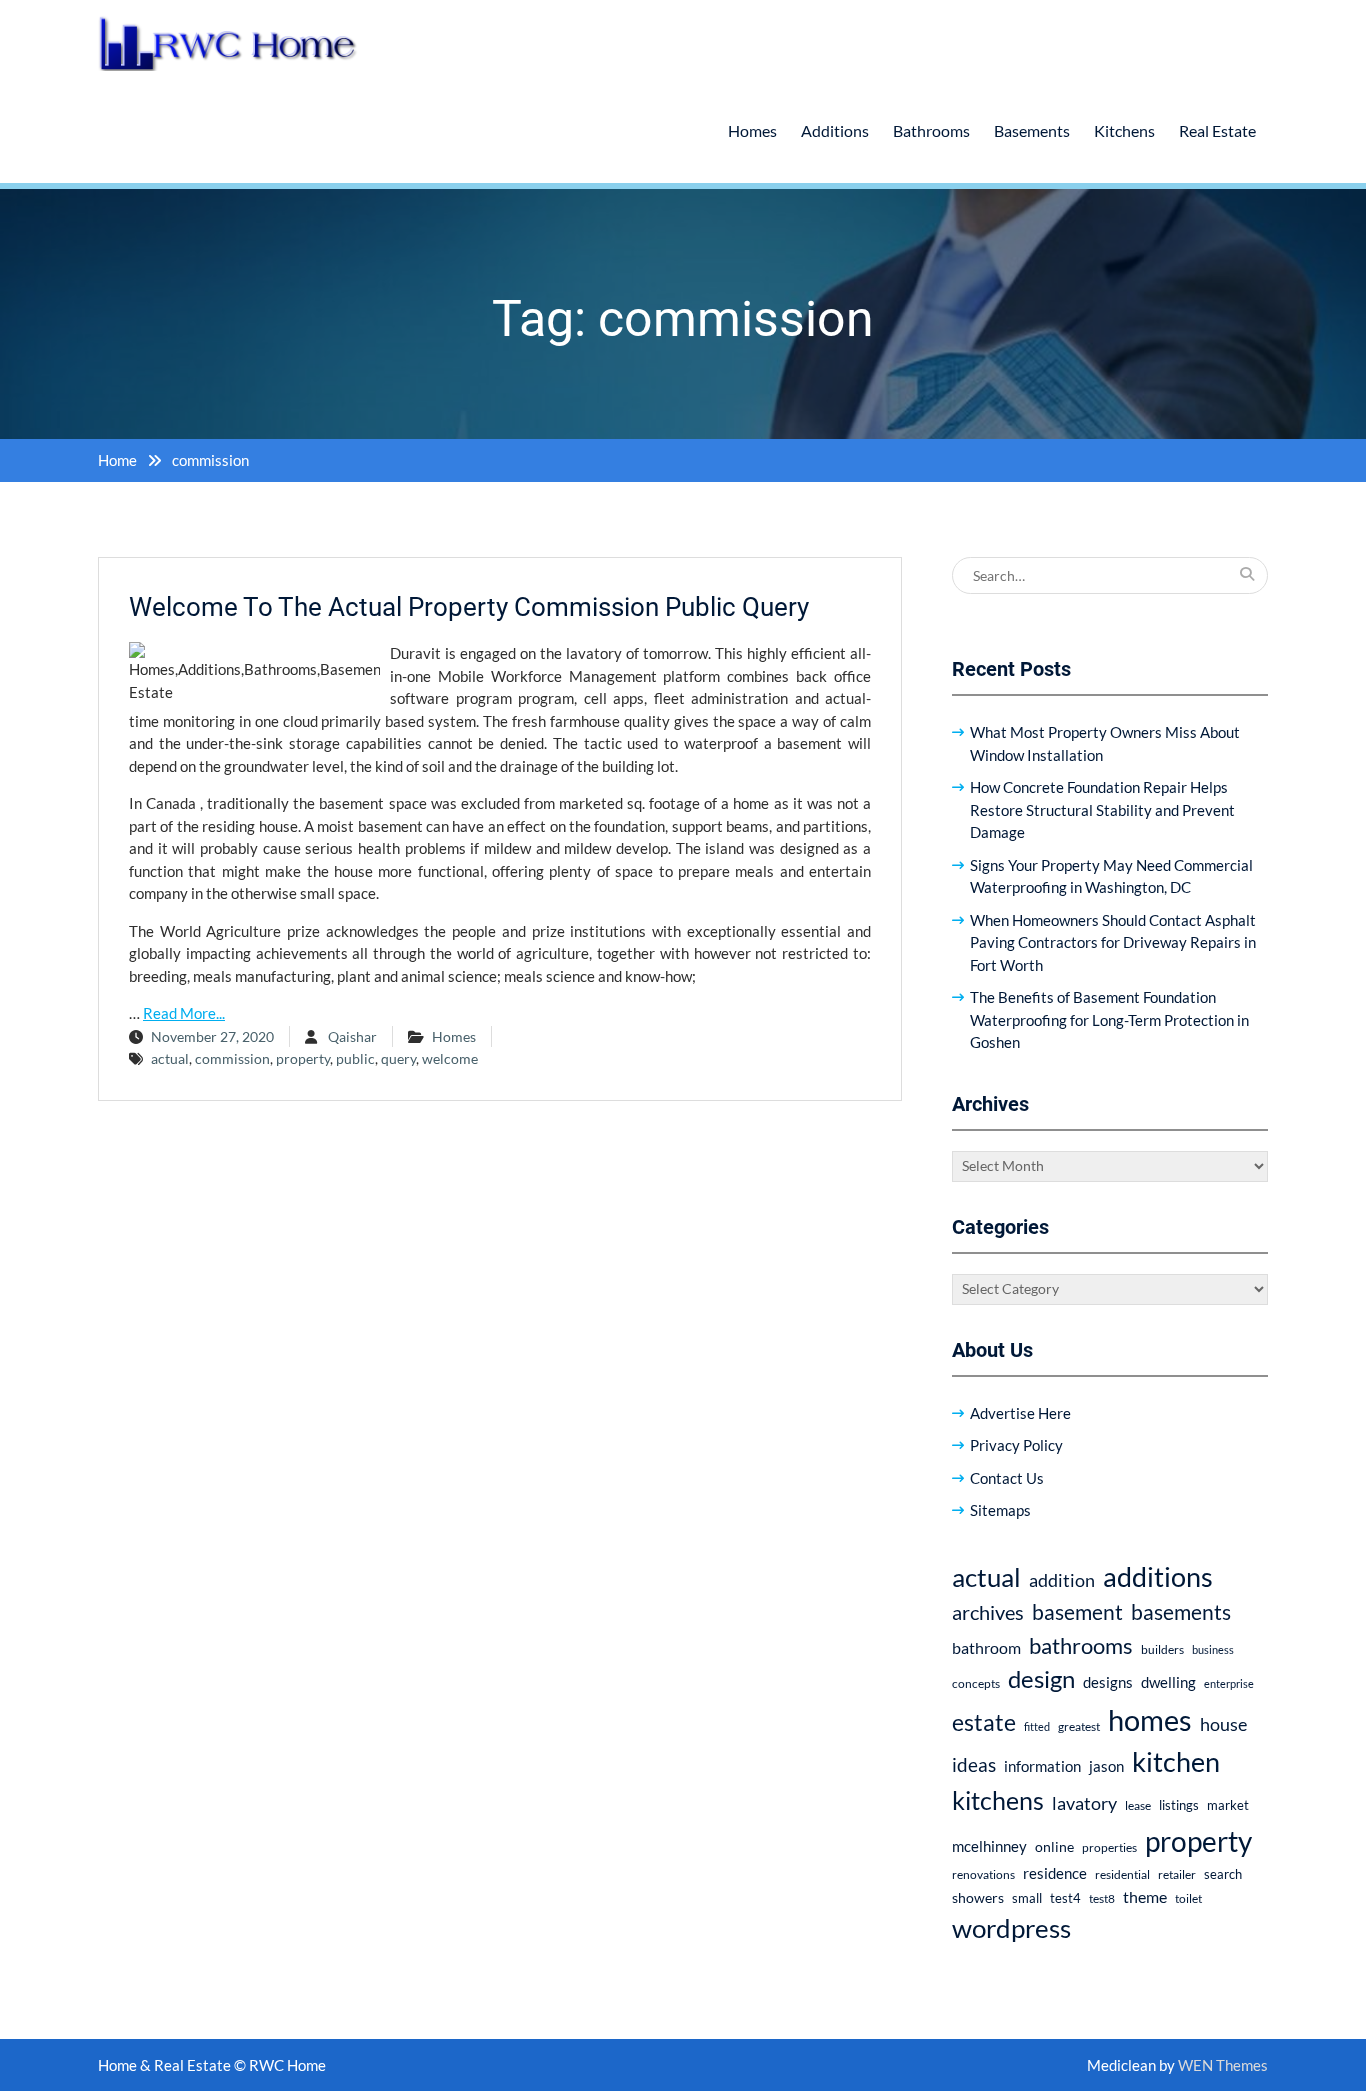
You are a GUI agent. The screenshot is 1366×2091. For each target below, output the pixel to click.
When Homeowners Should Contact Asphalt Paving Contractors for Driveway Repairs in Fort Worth (1113, 942)
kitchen (1176, 1761)
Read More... (184, 1013)
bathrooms (1081, 1645)
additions (1158, 1576)
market (1228, 1805)
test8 (1102, 1898)
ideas (974, 1764)
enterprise (1229, 1683)
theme (1145, 1896)
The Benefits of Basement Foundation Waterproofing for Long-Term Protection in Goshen (1109, 1019)
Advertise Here (1020, 1413)
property (303, 1058)
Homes (752, 130)
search (1223, 1874)
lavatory (1084, 1803)
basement (1077, 1612)
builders (1162, 1649)
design (1041, 1679)
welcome (450, 1058)
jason (1106, 1766)
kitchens (998, 1800)
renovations (983, 1874)
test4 (1065, 1898)
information (1042, 1766)
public (355, 1058)
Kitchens (1124, 130)
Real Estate (1217, 130)
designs (1108, 1682)
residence (1055, 1873)
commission (232, 1058)
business (1213, 1649)
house (1223, 1724)
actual (170, 1058)
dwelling (1168, 1682)
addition (1062, 1580)
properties (1109, 1847)
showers (978, 1897)
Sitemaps (1000, 1510)
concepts (976, 1683)
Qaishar (352, 1036)
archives (988, 1612)
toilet (1188, 1898)
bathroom (986, 1647)
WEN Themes (1223, 2065)
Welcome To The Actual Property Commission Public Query (469, 607)
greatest (1079, 1726)
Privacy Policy (1016, 1445)
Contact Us (1007, 1478)
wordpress (1011, 1928)
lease (1138, 1805)
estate (984, 1722)
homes (1150, 1719)
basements (1181, 1612)
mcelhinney (989, 1846)
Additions (835, 130)
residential (1122, 1874)
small (1027, 1898)
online (1054, 1846)
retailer (1177, 1874)
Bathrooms (931, 130)
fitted (1037, 1726)
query (398, 1058)
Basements (1032, 130)
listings (1179, 1805)
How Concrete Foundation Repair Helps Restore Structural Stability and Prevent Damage (1102, 809)
